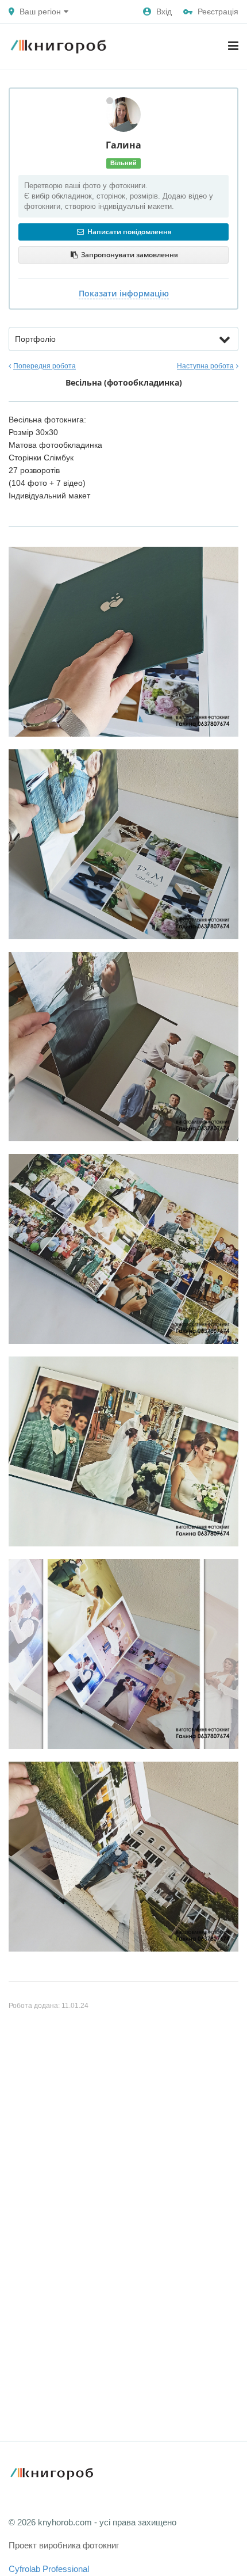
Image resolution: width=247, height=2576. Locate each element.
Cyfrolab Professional (49, 2569)
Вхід (164, 12)
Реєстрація (218, 12)
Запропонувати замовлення (129, 255)
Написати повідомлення (129, 232)
